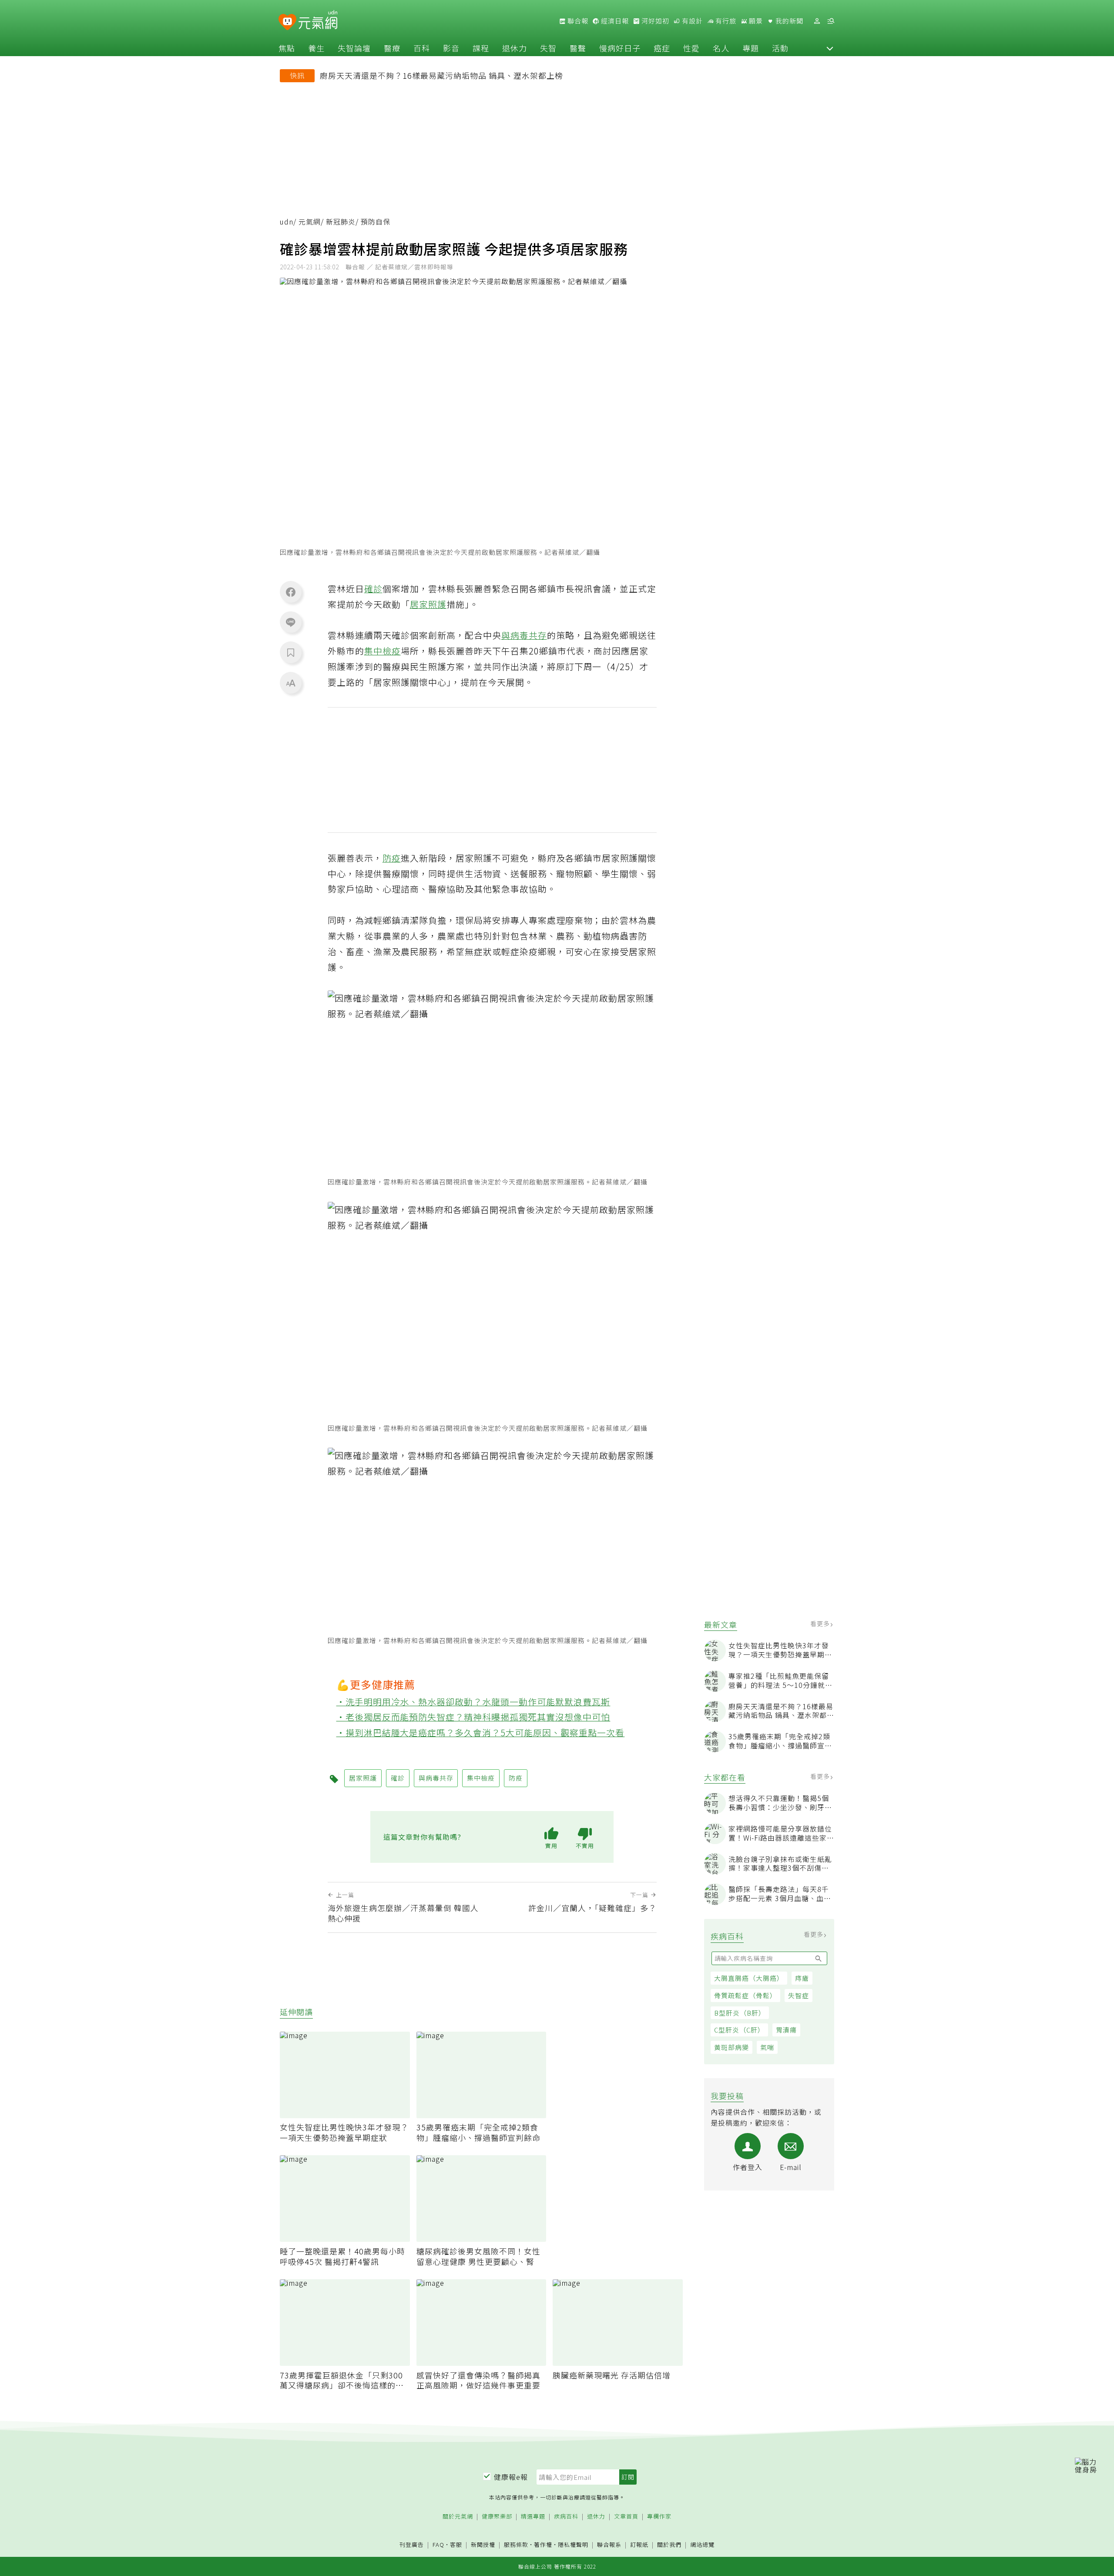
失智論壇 (354, 48)
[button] (830, 48)
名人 (721, 48)
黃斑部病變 (731, 2047)
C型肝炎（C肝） (739, 2030)
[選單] (831, 21)
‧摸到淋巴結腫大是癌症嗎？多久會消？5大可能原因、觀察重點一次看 (481, 1732)
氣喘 (767, 2047)
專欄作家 (659, 2517)
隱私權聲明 (573, 2544)
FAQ (438, 2544)
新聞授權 (483, 2545)
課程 (481, 48)
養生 (316, 48)
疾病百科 (566, 2517)
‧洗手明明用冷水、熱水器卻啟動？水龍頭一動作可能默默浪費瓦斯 (473, 1702)
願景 (755, 21)
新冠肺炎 (341, 222)
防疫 (392, 858)
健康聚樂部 (497, 2517)
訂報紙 (639, 2545)
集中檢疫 (383, 651)
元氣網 (310, 222)
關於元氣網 (458, 2517)
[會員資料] (817, 21)
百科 (422, 48)
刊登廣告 (412, 2545)
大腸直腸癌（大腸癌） (749, 1978)
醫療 (392, 48)
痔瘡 (802, 1978)
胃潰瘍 (786, 2030)
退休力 (515, 48)
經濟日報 (614, 21)
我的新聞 (789, 21)
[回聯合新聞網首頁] (287, 22)
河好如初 (654, 21)
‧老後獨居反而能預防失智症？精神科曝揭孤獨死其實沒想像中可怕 (473, 1717)
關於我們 (669, 2545)
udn (287, 222)
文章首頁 (626, 2517)
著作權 (543, 2544)
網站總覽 (702, 2545)
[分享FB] (291, 592)
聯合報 (577, 21)
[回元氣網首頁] (318, 21)
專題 (751, 48)
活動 (780, 48)
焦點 (287, 48)
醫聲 (578, 48)
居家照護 (428, 604)
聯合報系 (609, 2545)
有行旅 (725, 21)
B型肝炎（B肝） (740, 2013)
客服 (456, 2544)
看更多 (821, 1623)
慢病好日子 (620, 48)
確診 (373, 589)
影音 (451, 48)
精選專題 (533, 2517)
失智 (548, 48)
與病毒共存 (524, 635)
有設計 (691, 21)
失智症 (799, 1995)
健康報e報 (511, 2477)
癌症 (662, 48)
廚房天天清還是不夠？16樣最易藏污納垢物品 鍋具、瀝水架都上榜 (441, 75)
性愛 (691, 48)
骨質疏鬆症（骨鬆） (745, 1995)
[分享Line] (291, 622)
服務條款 (516, 2544)
